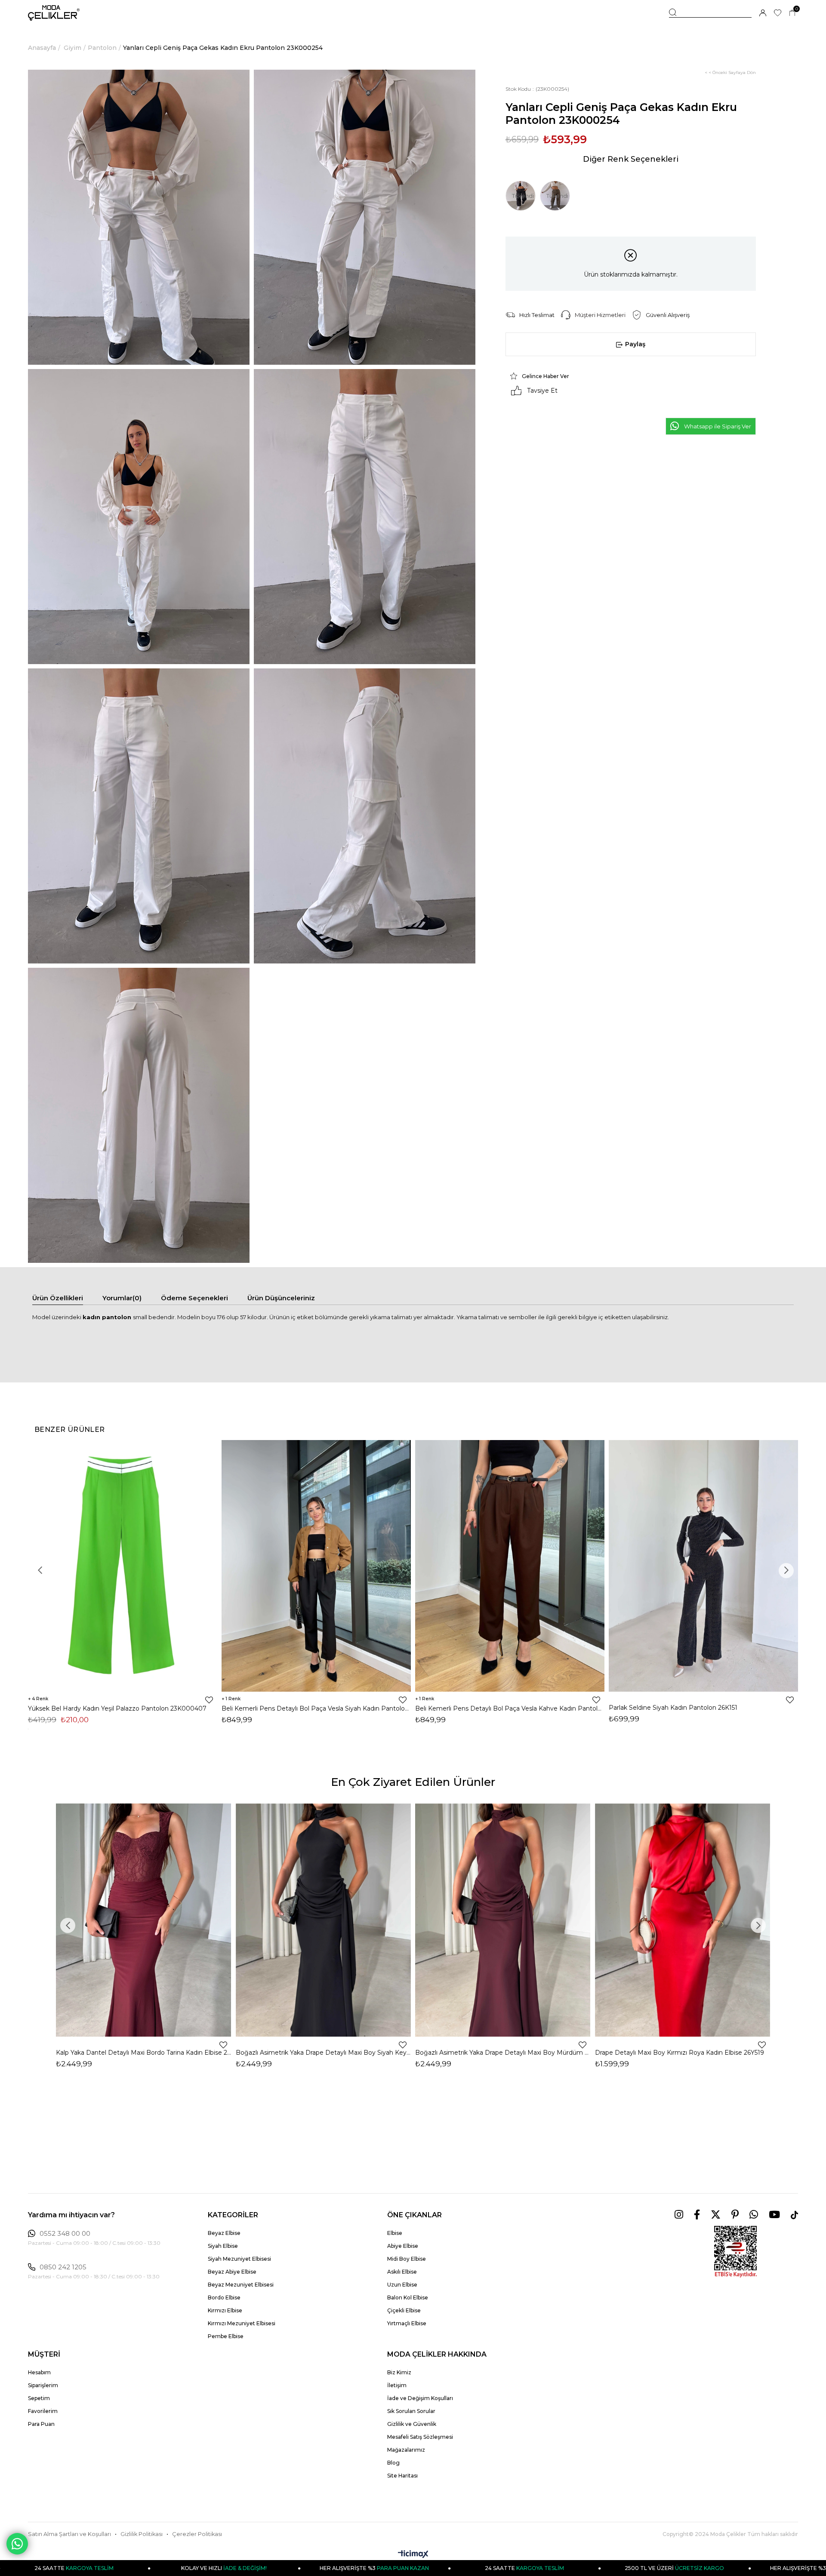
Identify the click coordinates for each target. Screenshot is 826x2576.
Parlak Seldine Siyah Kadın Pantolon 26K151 (673, 1708)
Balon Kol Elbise (408, 2297)
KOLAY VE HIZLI (77, 2568)
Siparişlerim (43, 2385)
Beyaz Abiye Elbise (232, 2272)
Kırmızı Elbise (225, 2310)
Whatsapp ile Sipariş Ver (718, 426)
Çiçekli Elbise (404, 2310)
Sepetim (39, 2398)
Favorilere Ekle (209, 1700)
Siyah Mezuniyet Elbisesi (239, 2259)
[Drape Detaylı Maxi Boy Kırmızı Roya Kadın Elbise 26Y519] (683, 1920)
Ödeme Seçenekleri (194, 1298)
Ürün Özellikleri (58, 1298)
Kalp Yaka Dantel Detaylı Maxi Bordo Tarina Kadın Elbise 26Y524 (144, 2053)
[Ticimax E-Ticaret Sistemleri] (413, 2555)
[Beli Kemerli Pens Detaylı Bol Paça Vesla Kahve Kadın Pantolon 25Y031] (510, 1566)
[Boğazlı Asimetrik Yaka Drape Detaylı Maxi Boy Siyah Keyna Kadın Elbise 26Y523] (324, 1920)
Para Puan (41, 2424)
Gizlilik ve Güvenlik (412, 2424)
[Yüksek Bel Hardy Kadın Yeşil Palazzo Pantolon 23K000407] (123, 1566)
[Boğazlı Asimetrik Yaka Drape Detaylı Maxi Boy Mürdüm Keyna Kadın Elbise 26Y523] (503, 1920)
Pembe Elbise (226, 2336)
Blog (393, 2463)
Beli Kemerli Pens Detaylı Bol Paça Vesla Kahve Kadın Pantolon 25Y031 (510, 1708)
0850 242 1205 (63, 2267)
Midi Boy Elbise (407, 2259)
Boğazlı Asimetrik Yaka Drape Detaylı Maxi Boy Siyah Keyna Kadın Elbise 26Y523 (324, 2053)
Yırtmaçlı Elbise (407, 2323)
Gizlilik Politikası (142, 2534)
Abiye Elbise (403, 2246)
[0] (792, 13)
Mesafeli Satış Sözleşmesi (420, 2437)
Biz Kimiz (399, 2372)
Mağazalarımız (406, 2450)
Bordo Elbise (224, 2297)
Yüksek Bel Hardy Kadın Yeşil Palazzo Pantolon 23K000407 (117, 1708)
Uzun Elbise (402, 2285)
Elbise (395, 2233)
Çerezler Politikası (197, 2534)
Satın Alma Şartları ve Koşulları (69, 2534)
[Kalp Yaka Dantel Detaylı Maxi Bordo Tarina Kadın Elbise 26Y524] (144, 1920)
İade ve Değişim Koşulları (420, 2398)
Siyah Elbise (223, 2246)
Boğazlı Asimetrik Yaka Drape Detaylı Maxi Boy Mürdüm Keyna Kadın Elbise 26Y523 (503, 2053)
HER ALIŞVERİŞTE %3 (227, 2568)
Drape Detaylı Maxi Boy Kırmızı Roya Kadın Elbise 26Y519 (680, 2053)
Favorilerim (43, 2411)
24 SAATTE (377, 2568)
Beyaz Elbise (224, 2233)
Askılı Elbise (402, 2272)
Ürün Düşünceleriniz (281, 1298)
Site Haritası (402, 2476)
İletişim (397, 2385)
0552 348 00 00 (65, 2234)
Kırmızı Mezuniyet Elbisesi (242, 2323)
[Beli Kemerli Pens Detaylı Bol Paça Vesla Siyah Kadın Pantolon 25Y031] (316, 1566)
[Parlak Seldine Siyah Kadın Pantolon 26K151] (703, 1566)
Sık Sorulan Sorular (411, 2411)
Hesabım (39, 2372)
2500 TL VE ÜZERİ (528, 2568)
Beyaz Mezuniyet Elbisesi (241, 2285)
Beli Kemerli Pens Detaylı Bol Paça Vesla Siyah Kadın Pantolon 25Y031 (316, 1708)
